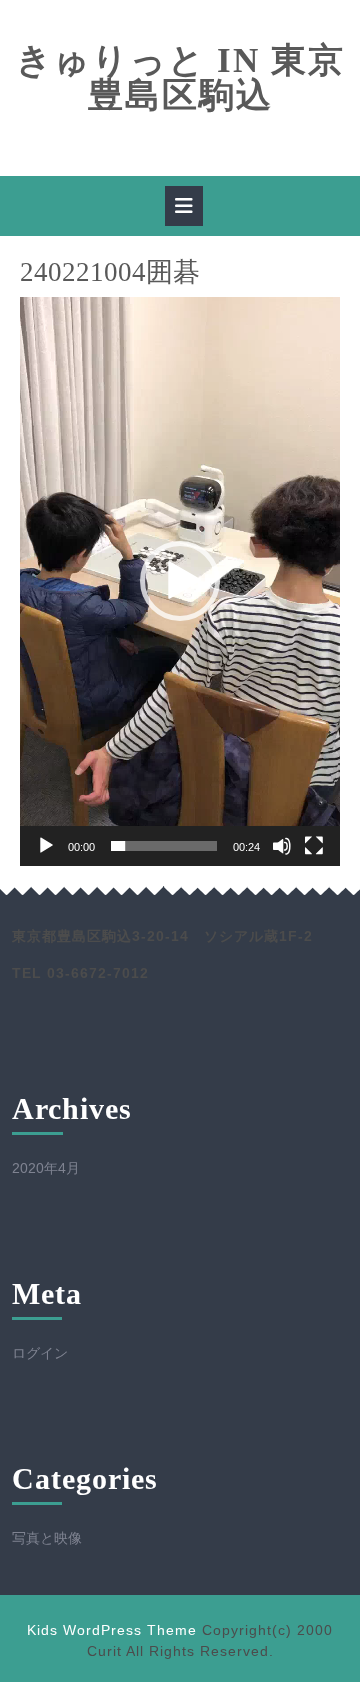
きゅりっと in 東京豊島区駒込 (180, 78)
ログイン (40, 1353)
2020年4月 (46, 1168)
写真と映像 (47, 1538)
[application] (180, 581)
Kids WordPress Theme (112, 1630)
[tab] (184, 206)
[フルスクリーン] (314, 846)
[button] (180, 581)
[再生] (46, 846)
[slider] (164, 846)
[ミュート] (282, 846)
